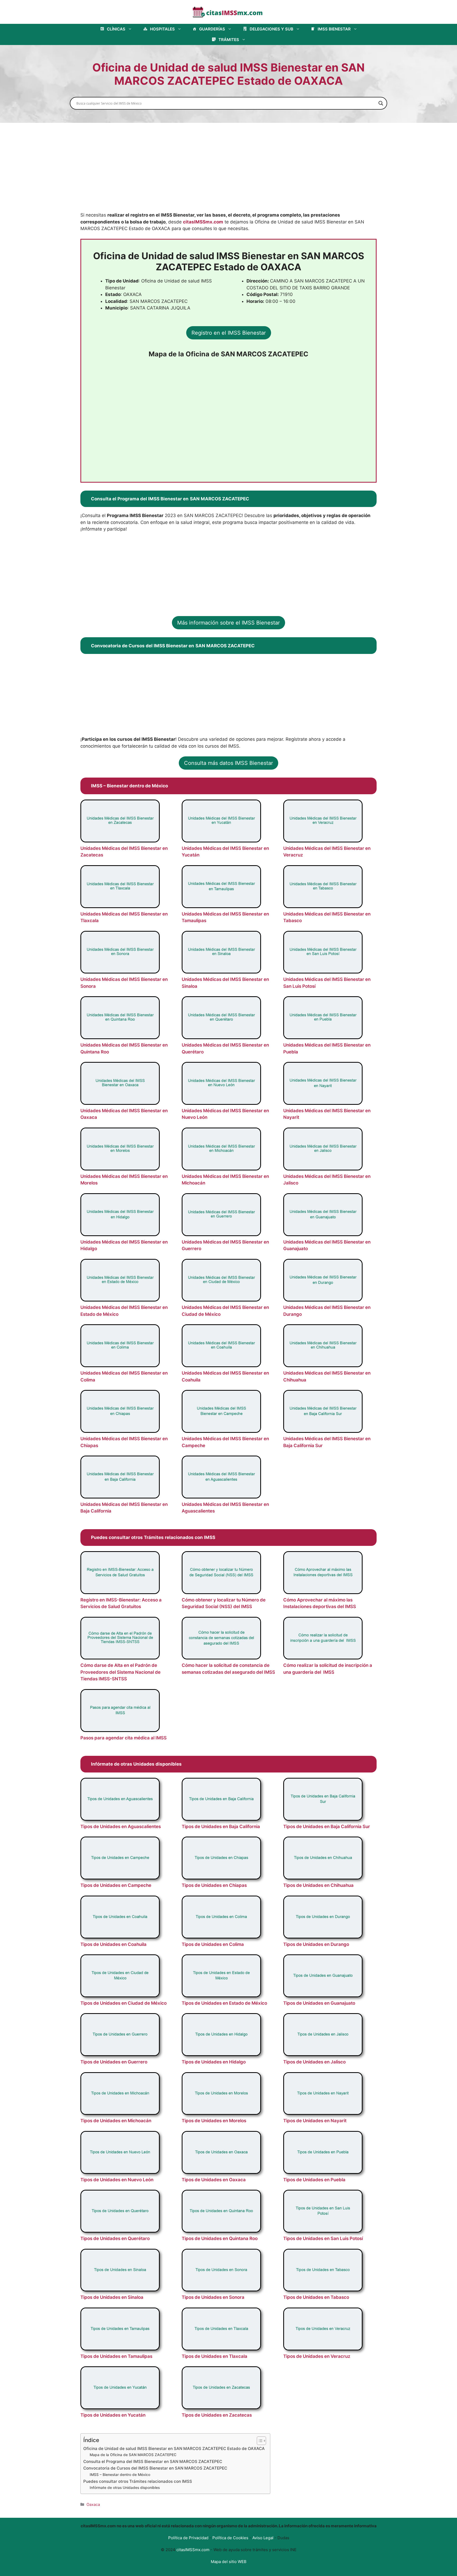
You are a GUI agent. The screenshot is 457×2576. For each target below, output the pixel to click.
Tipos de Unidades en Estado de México (224, 2003)
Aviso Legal (263, 2538)
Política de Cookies (230, 2538)
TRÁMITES (229, 40)
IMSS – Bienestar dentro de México (120, 2475)
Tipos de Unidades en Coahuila (113, 1944)
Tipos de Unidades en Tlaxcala (214, 2356)
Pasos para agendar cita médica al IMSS (124, 1738)
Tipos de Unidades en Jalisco (314, 2062)
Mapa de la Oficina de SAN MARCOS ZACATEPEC (133, 2455)
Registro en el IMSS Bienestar (229, 333)
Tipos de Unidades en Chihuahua (318, 1885)
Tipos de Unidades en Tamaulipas (116, 2356)
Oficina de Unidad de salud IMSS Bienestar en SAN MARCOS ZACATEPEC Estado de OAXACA (174, 2449)
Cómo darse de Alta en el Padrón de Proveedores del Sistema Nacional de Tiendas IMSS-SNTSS (120, 1672)
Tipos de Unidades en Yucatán (113, 2415)
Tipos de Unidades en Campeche (116, 1885)
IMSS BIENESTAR (334, 29)
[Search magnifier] (381, 103)
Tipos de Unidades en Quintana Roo (220, 2238)
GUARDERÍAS (212, 29)
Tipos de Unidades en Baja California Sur (327, 1826)
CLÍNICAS (116, 29)
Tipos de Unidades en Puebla (314, 2180)
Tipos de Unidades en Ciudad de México (124, 2003)
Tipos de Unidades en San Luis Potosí (323, 2238)
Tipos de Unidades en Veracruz (317, 2356)
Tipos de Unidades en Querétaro (115, 2238)
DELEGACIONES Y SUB (271, 29)
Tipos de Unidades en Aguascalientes (121, 1826)
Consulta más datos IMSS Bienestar (229, 763)
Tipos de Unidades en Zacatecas (217, 2415)
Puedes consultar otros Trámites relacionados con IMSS (138, 2481)
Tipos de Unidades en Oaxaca (214, 2180)
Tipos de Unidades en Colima (213, 1944)
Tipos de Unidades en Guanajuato (319, 2003)
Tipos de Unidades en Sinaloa (112, 2297)
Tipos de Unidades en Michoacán (116, 2121)
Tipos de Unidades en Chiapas (214, 1885)
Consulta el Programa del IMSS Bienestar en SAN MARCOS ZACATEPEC (153, 2461)
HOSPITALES (162, 29)
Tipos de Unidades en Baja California (221, 1826)
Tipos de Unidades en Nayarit (315, 2121)
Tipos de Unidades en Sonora (213, 2297)
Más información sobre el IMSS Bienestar (229, 623)
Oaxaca (93, 2504)
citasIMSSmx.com (203, 222)
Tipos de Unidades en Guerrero (114, 2062)
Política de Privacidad (188, 2538)
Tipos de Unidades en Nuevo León (117, 2180)
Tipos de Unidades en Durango (316, 1944)
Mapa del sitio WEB (229, 2562)
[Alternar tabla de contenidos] (259, 2441)
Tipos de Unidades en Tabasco (316, 2297)
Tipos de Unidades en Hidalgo (214, 2062)
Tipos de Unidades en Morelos (214, 2121)
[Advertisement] (229, 173)
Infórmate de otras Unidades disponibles (125, 2488)
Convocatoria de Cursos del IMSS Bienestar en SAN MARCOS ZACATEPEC (155, 2468)
